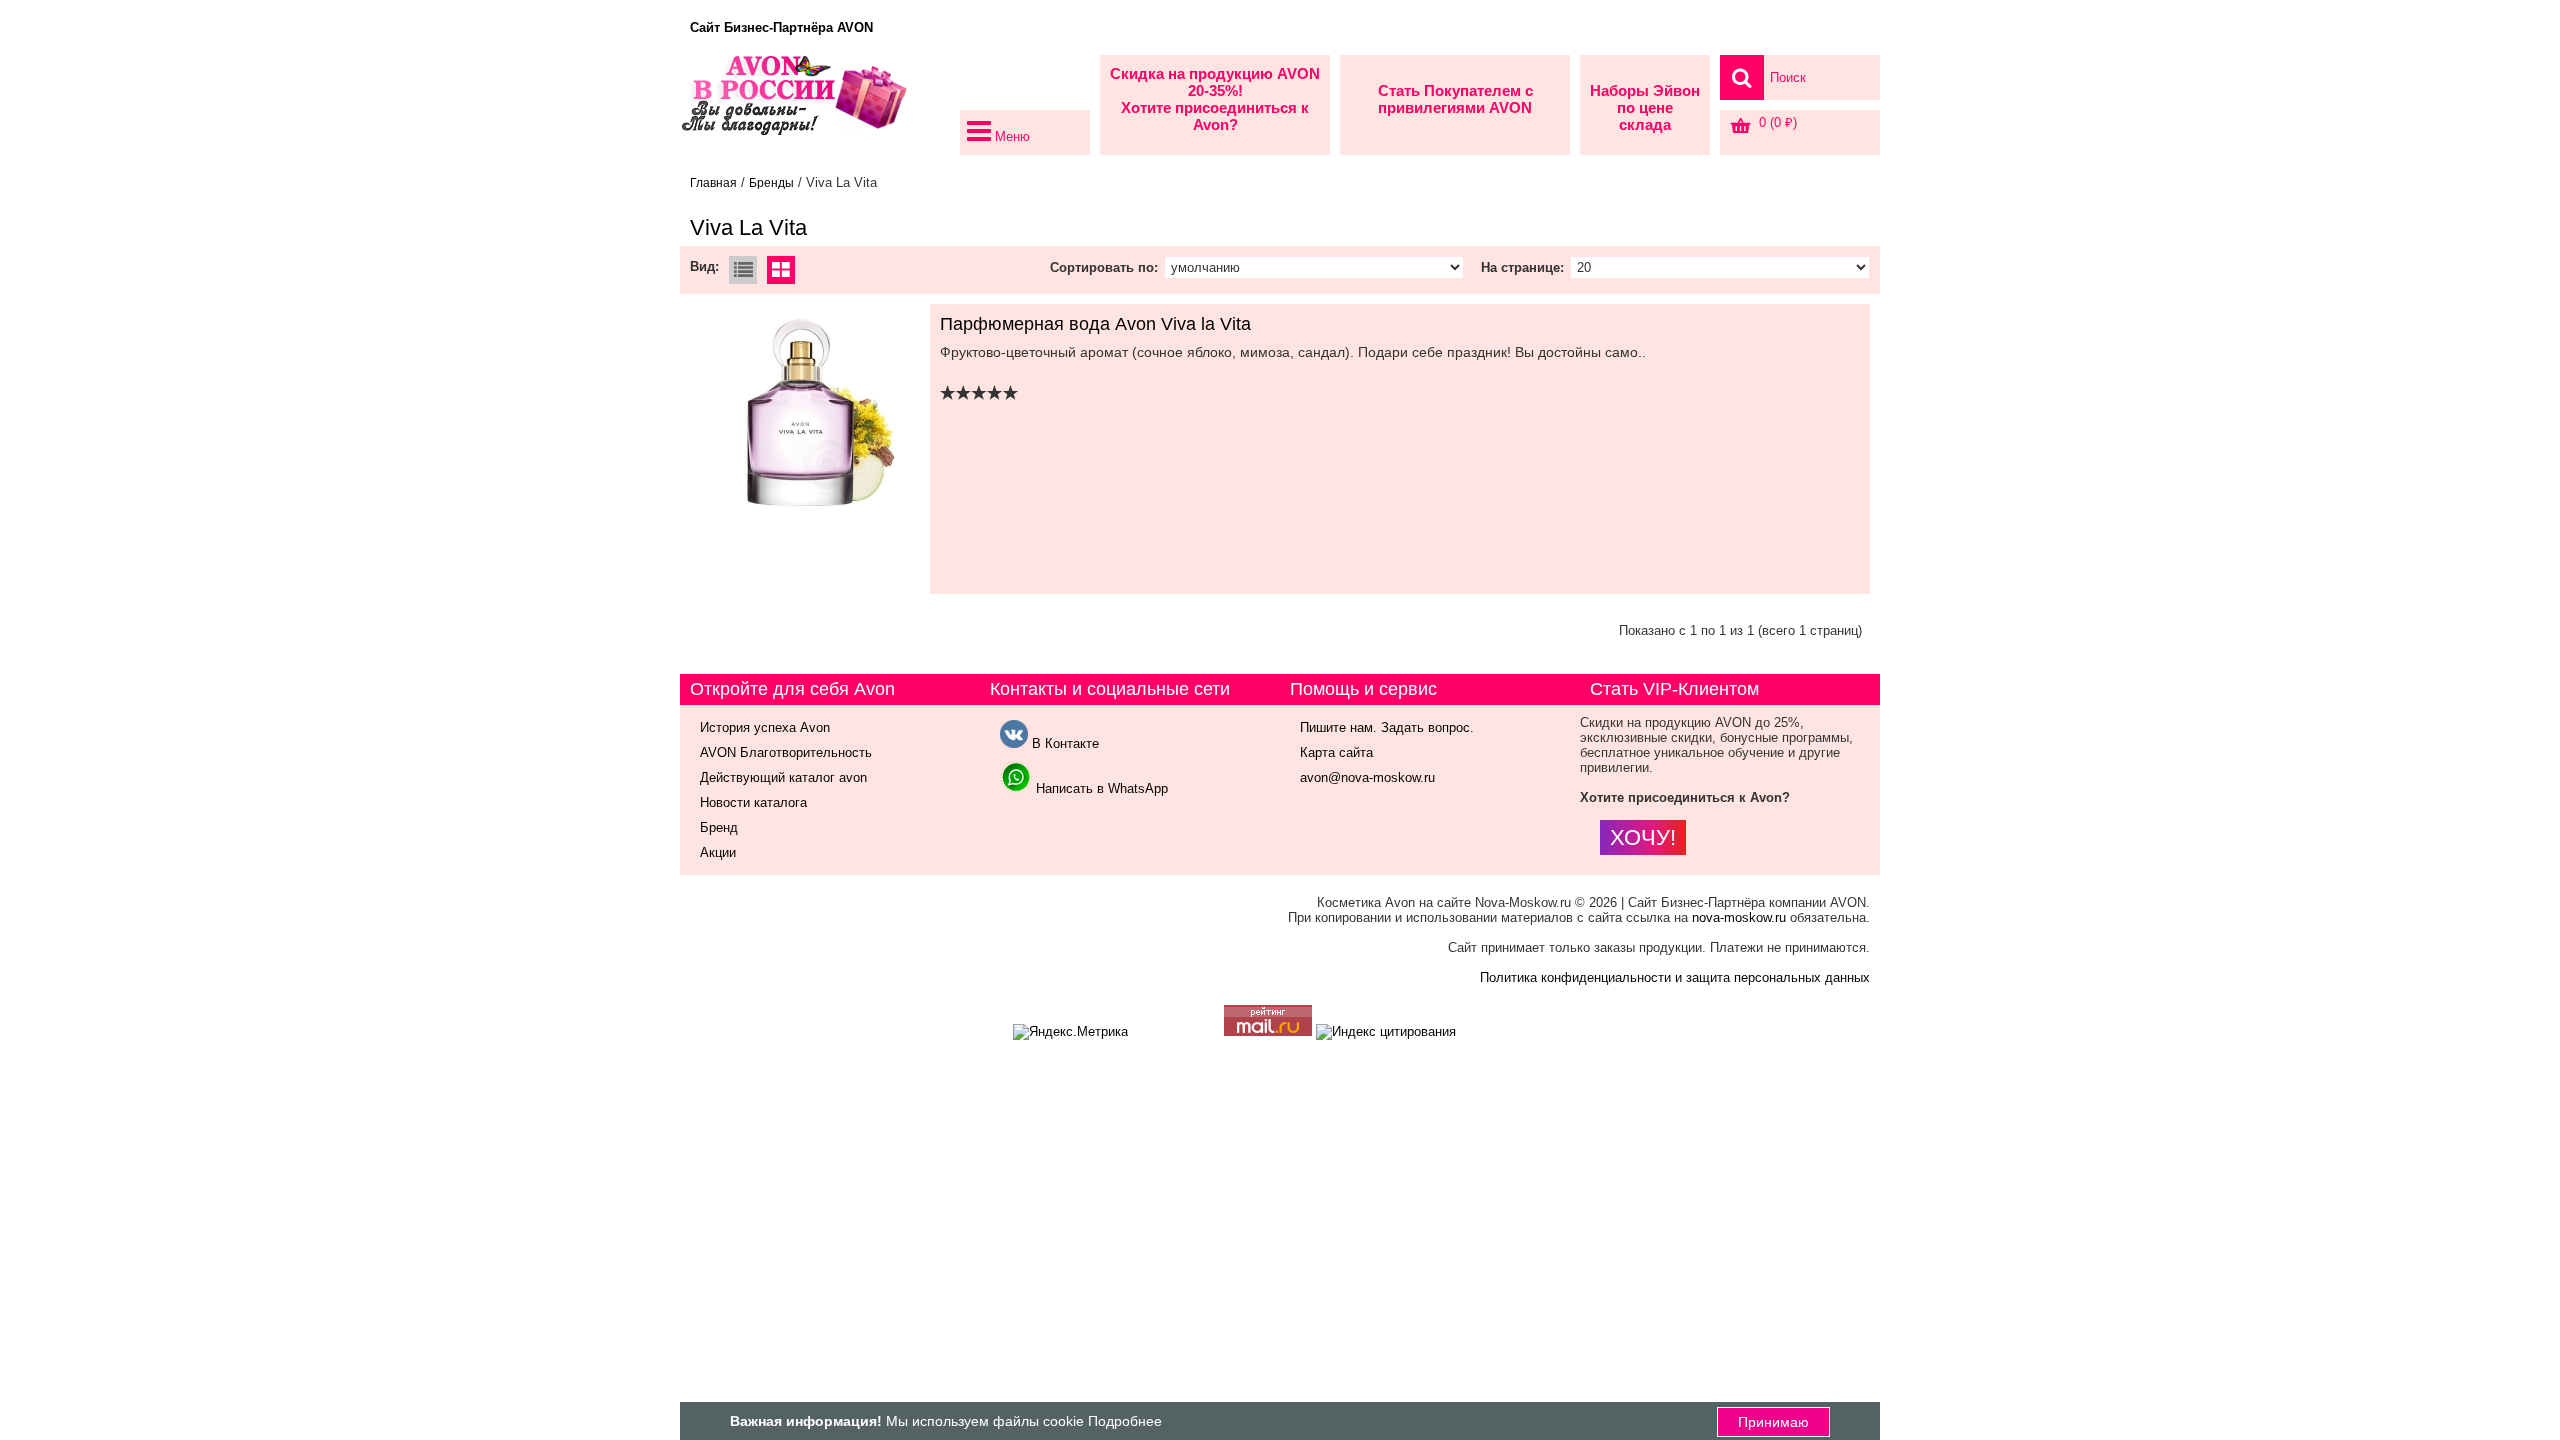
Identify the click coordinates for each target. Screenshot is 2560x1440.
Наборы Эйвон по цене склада (1645, 107)
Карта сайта (1336, 752)
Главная (713, 183)
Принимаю (1773, 1422)
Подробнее (1125, 1421)
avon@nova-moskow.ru (1367, 777)
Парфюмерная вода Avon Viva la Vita (1095, 324)
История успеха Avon (765, 727)
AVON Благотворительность (786, 752)
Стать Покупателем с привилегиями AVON (1455, 99)
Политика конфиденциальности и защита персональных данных (1675, 977)
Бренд (719, 827)
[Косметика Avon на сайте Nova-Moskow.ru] (815, 105)
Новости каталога (753, 802)
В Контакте (1063, 743)
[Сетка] (781, 272)
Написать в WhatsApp (1100, 788)
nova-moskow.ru (1739, 917)
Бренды (771, 183)
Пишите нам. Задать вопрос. (1387, 727)
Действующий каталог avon (783, 777)
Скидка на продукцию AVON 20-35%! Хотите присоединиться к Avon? (1215, 99)
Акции (718, 852)
